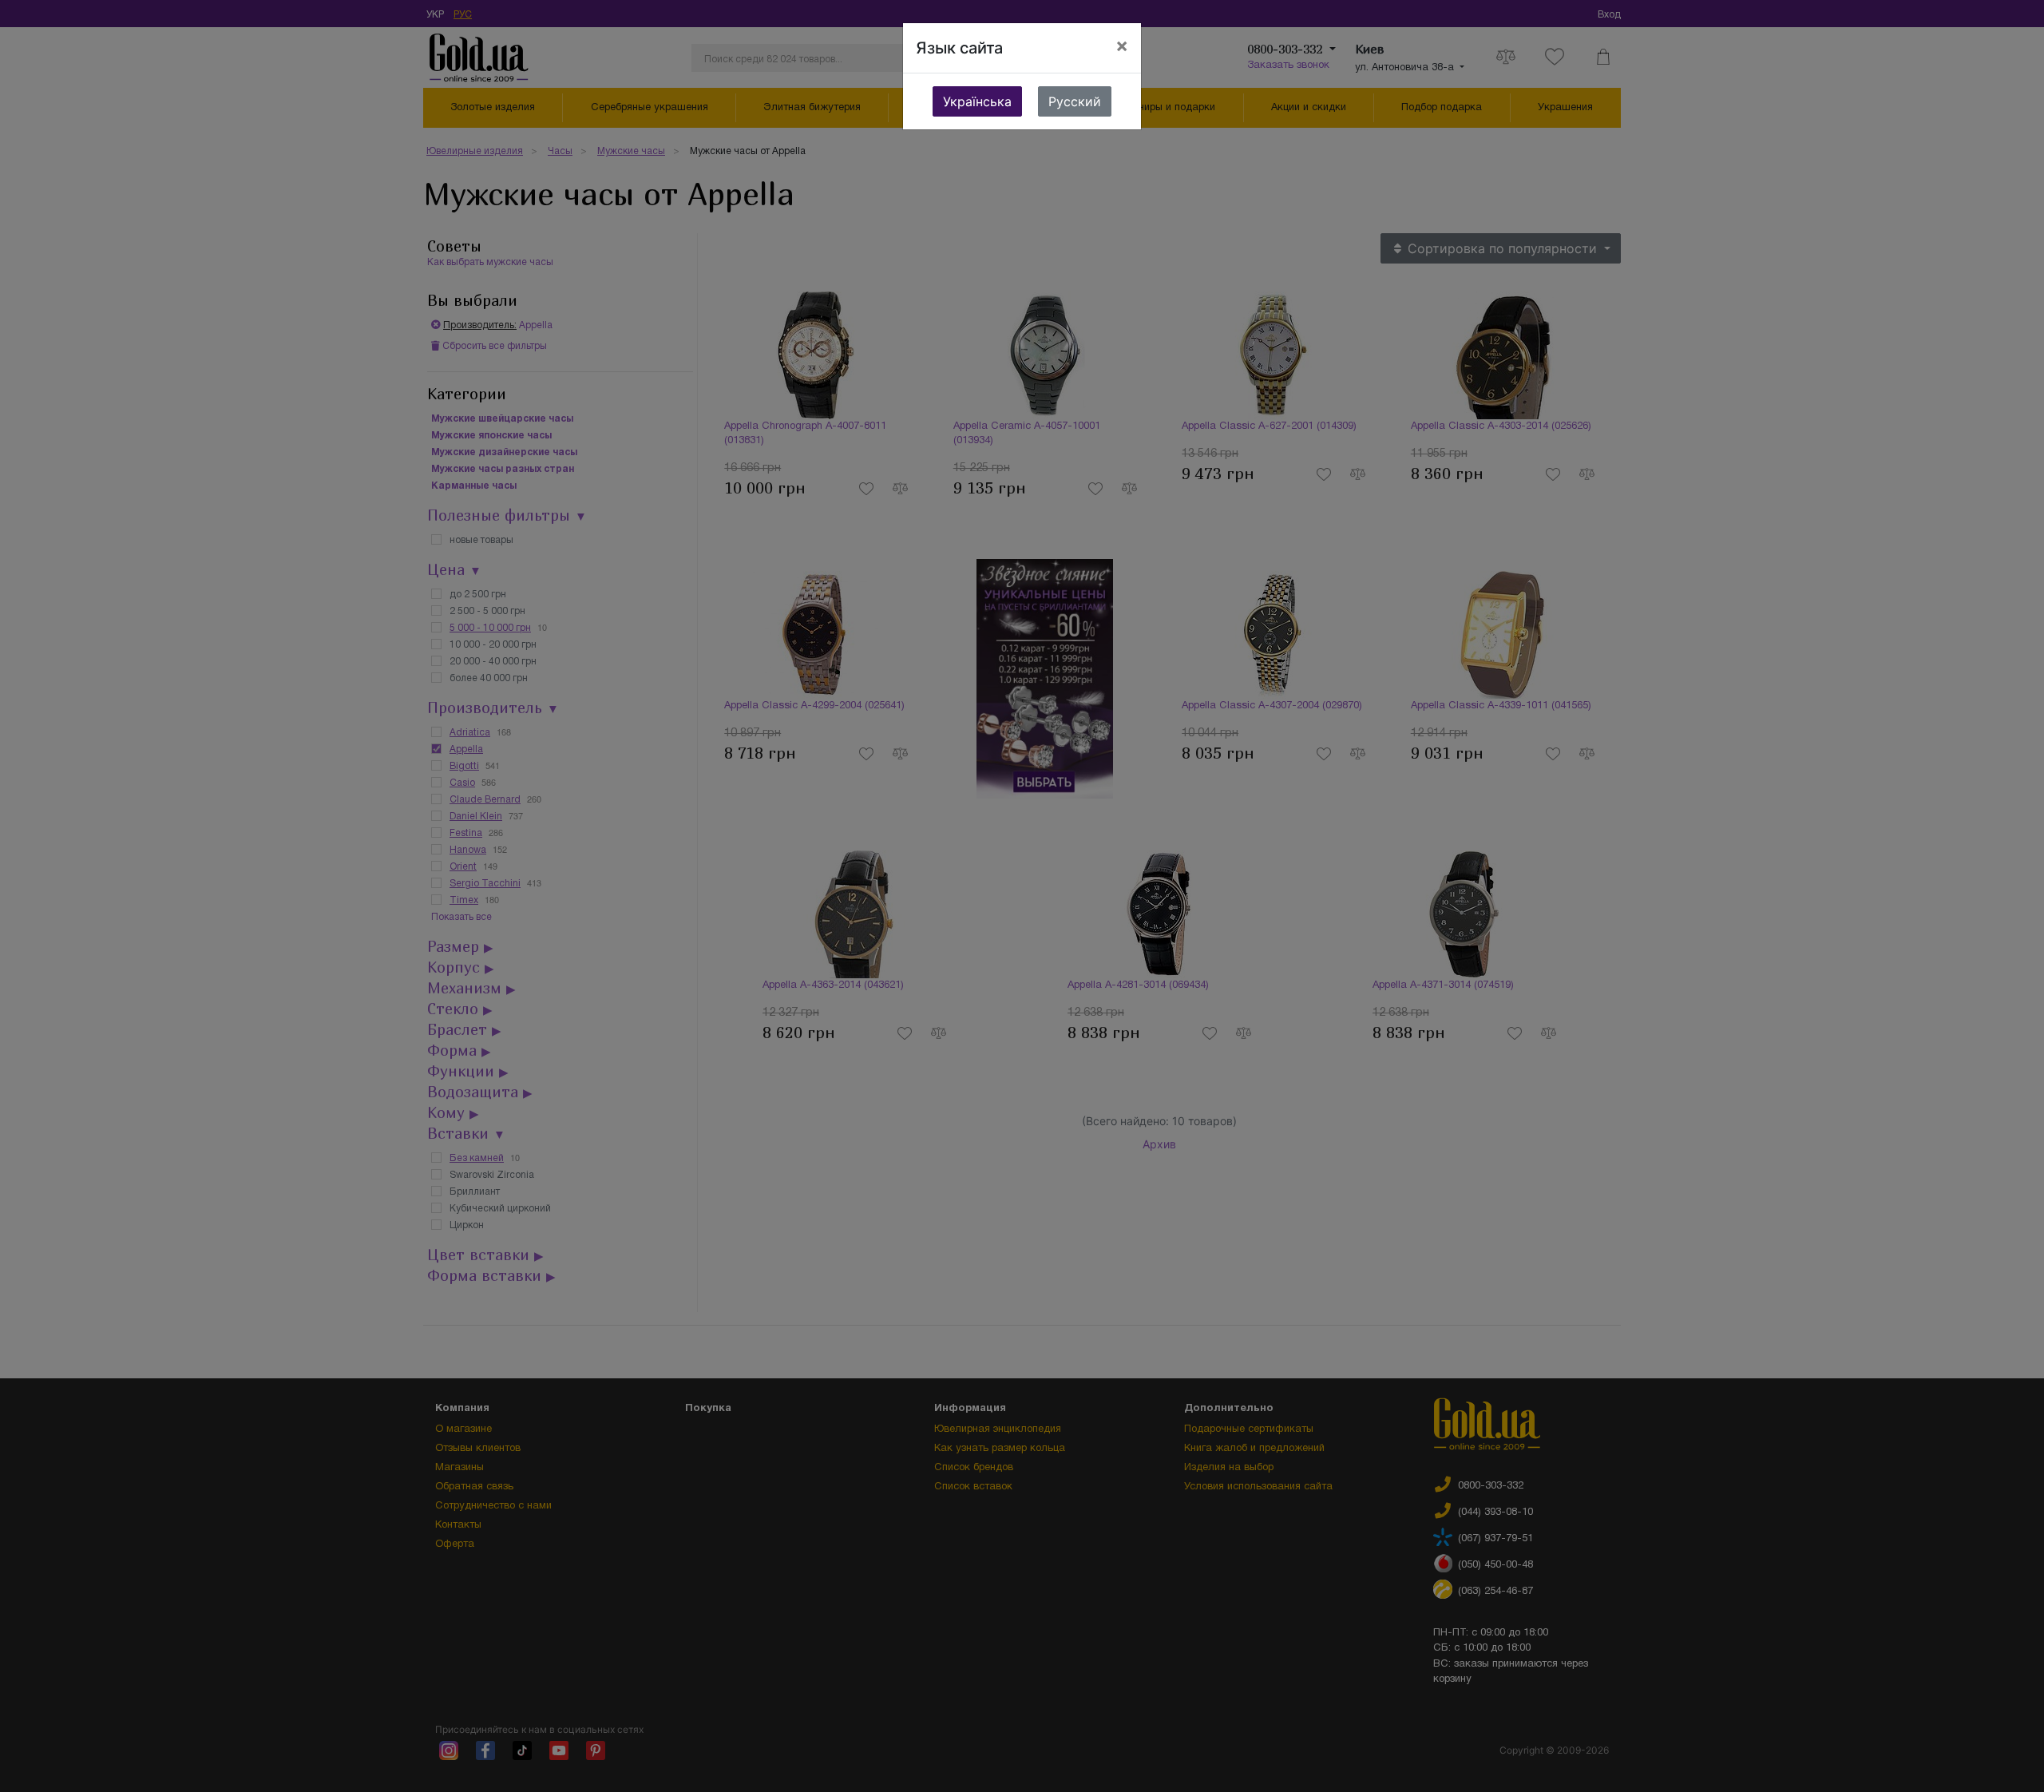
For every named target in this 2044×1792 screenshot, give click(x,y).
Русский (1075, 101)
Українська (977, 101)
